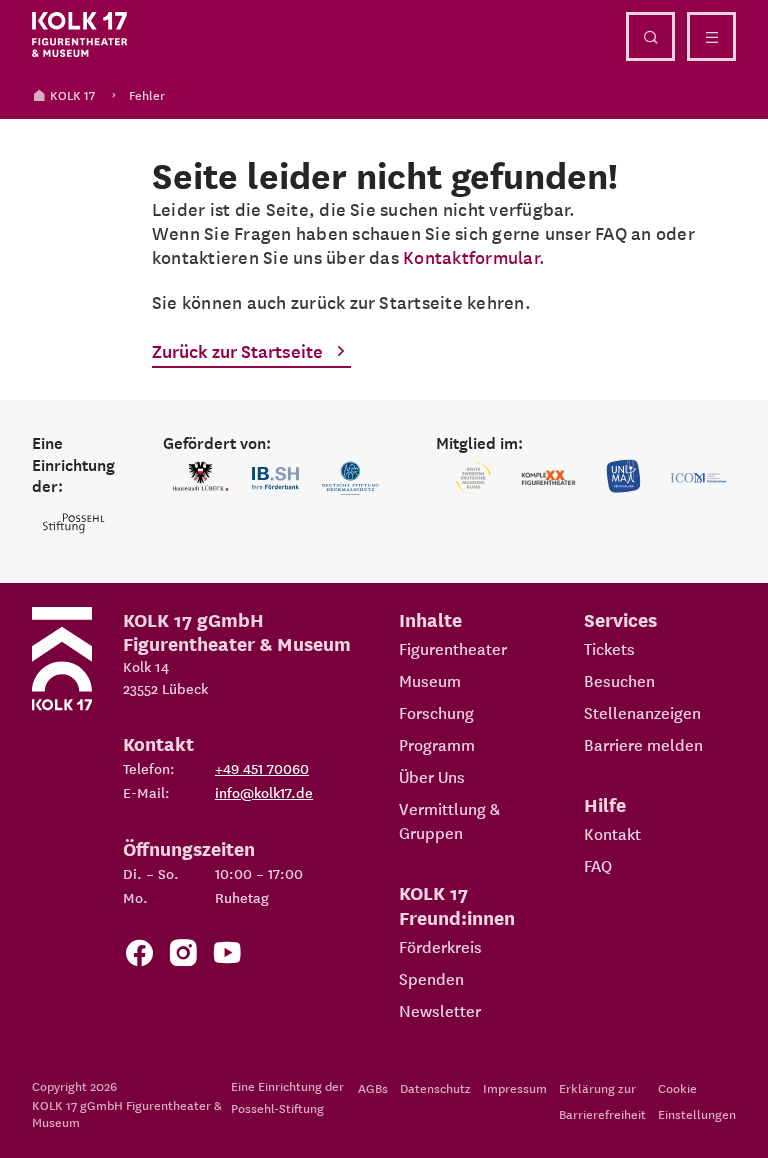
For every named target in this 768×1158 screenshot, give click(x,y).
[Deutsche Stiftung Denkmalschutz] (350, 478)
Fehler (147, 94)
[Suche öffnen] (650, 36)
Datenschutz (435, 1087)
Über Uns (432, 776)
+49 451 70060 (262, 768)
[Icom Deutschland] (698, 478)
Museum (430, 680)
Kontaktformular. (474, 256)
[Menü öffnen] (711, 36)
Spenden (431, 978)
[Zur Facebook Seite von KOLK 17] (139, 956)
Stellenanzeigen (642, 712)
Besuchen (619, 680)
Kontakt (612, 833)
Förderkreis (440, 946)
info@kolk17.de (264, 792)
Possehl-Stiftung (277, 1107)
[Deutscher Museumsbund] (473, 478)
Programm (437, 744)
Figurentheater (453, 648)
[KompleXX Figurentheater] (548, 478)
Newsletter (440, 1010)
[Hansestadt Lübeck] (200, 478)
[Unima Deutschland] (623, 478)
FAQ (598, 865)
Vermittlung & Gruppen (449, 820)
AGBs (373, 1087)
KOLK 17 (72, 94)
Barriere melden (643, 744)
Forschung (436, 712)
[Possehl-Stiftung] (73, 524)
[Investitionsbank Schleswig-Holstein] (275, 478)
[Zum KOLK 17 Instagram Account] (183, 956)
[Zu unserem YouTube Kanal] (227, 956)
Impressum (515, 1087)
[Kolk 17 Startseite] (80, 35)
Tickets (609, 648)
